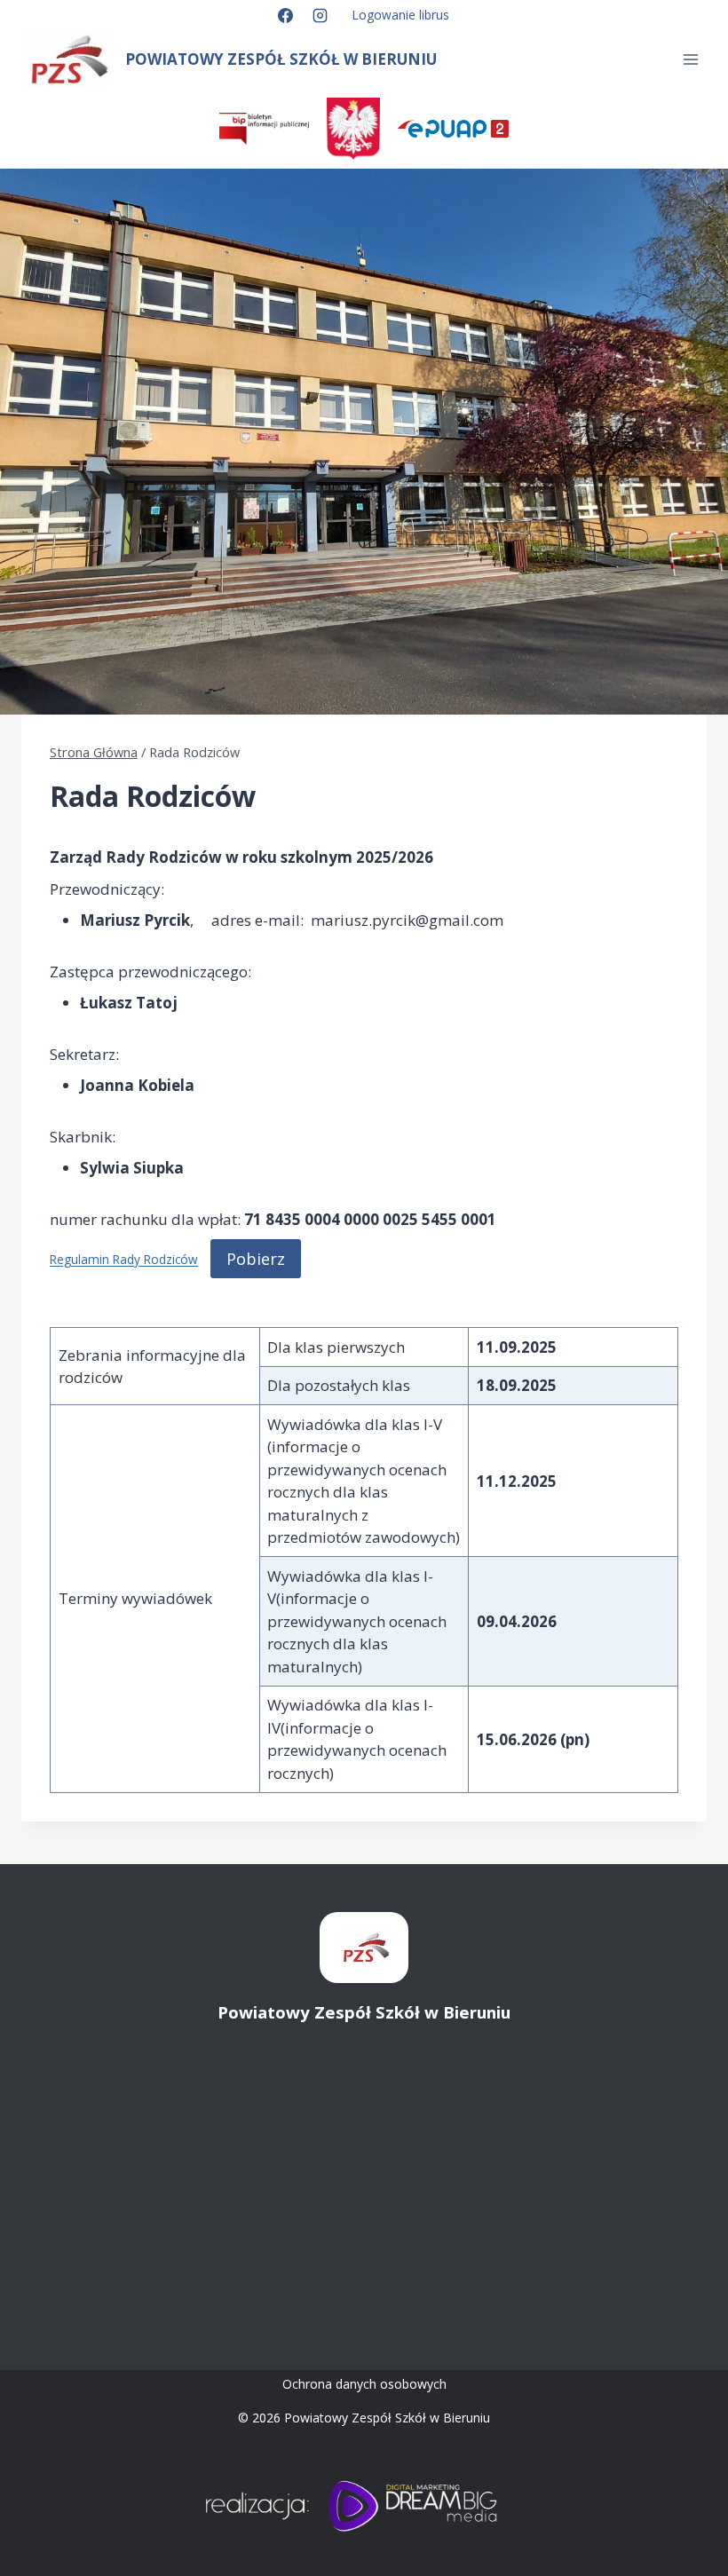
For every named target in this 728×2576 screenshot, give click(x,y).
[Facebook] (285, 15)
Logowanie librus (401, 15)
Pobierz (256, 1259)
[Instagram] (320, 15)
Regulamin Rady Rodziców (124, 1260)
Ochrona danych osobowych (364, 2384)
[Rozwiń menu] (690, 60)
